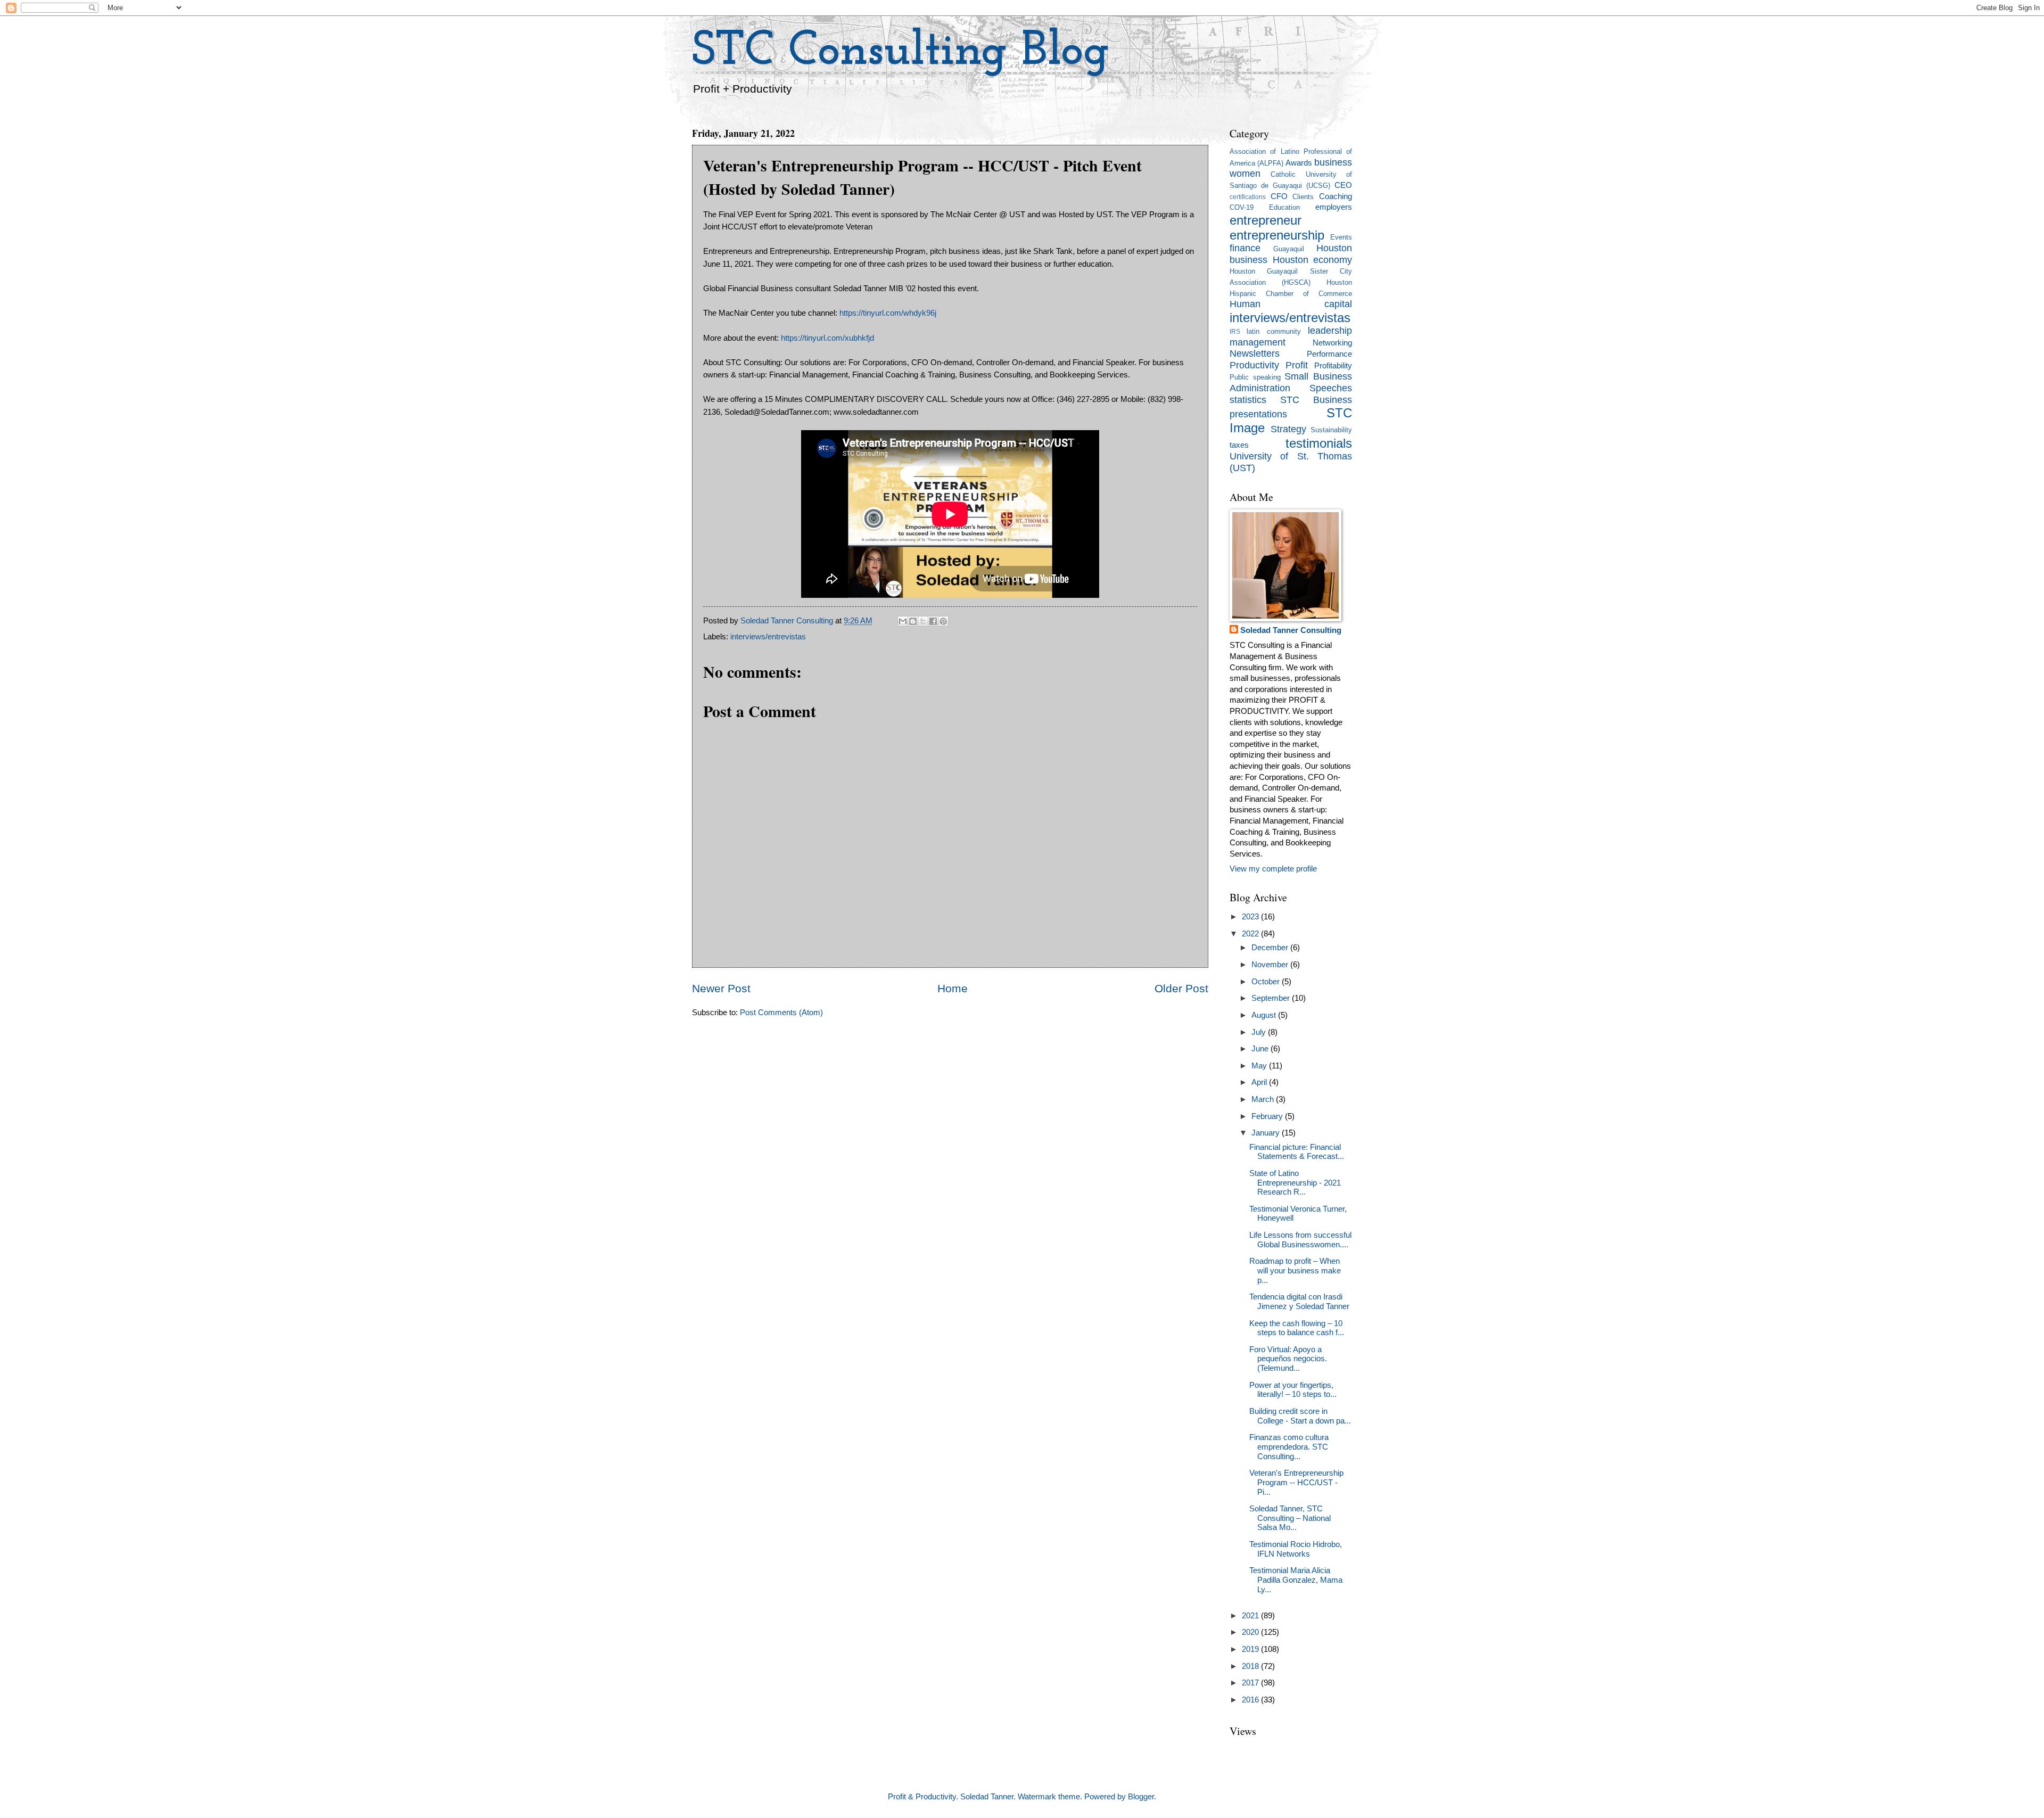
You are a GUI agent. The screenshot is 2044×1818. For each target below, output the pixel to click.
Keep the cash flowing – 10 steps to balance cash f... (1297, 1328)
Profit (1297, 365)
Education (1284, 207)
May (1260, 1066)
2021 (1251, 1616)
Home (953, 988)
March (1264, 1099)
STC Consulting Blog (901, 52)
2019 (1251, 1649)
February (1268, 1116)
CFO (1279, 196)
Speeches (1331, 388)
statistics (1248, 400)
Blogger (1141, 1797)
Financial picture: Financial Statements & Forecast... (1297, 1152)
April (1260, 1082)
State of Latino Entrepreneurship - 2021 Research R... (1295, 1183)
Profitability (1333, 366)
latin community (1274, 331)
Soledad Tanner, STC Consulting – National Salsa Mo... (1290, 1518)
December (1271, 948)
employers (1334, 207)
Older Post (1181, 988)
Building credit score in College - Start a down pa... (1300, 1416)
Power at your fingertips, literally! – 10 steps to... (1293, 1390)
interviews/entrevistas (768, 637)
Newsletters (1255, 353)
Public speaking (1255, 377)
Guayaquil (1289, 249)
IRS (1235, 331)
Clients (1303, 197)
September (1272, 998)
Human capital (1291, 304)
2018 (1251, 1666)
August (1265, 1015)
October (1267, 982)
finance (1245, 248)
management (1258, 342)
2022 (1251, 934)
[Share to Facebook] (933, 621)
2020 (1251, 1632)
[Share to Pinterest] (943, 621)
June (1261, 1049)
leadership (1330, 331)
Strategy (1288, 429)
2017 (1251, 1683)
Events (1341, 237)
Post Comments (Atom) (781, 1013)
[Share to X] (923, 621)
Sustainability (1331, 430)
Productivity (1254, 365)
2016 (1251, 1700)
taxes (1239, 445)
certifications (1248, 197)
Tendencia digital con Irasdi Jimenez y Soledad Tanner (1299, 1302)
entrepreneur (1266, 220)
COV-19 (1242, 207)
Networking (1332, 343)
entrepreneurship (1277, 235)
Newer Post (721, 988)
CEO (1343, 185)
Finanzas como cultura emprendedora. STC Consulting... (1289, 1447)
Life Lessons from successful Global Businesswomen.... (1300, 1240)
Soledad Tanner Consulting (1291, 630)
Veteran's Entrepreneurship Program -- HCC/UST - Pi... (1296, 1482)
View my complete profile (1273, 869)
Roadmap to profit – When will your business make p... (1295, 1270)
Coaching (1336, 196)
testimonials (1319, 443)
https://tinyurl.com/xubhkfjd (827, 338)
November (1271, 965)
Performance (1329, 354)
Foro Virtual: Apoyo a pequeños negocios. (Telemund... (1288, 1359)
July (1260, 1032)
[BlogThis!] (913, 621)
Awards (1299, 163)
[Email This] (903, 621)
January (1267, 1133)
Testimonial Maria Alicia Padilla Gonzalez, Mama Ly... (1296, 1580)
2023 (1251, 917)
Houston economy (1313, 260)
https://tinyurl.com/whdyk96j (888, 313)
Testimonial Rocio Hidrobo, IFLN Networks (1296, 1549)
